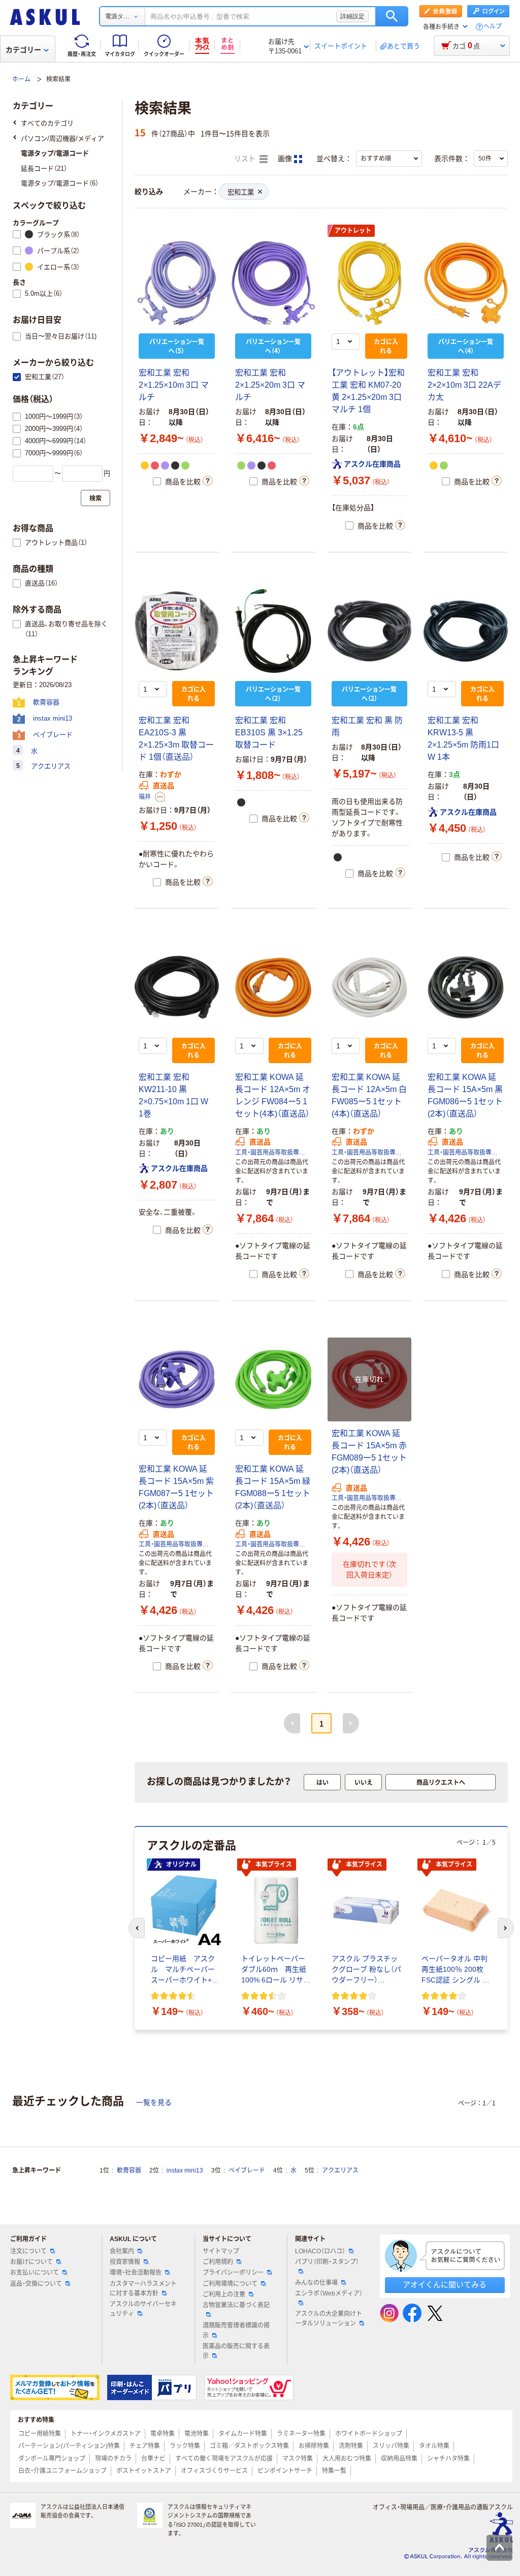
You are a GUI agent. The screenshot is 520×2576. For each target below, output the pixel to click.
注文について (28, 2251)
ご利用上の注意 (224, 2294)
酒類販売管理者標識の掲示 (236, 2330)
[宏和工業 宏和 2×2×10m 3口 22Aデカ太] (466, 283)
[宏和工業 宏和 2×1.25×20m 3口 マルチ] (273, 283)
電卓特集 (162, 2434)
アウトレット (353, 231)
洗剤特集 (351, 2446)
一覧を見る (154, 2102)
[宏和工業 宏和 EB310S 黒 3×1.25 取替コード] (273, 631)
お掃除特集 (314, 2446)
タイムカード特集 (243, 2434)
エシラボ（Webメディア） (329, 2293)
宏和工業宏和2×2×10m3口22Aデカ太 (464, 385)
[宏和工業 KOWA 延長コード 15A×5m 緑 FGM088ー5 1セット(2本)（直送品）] (273, 1380)
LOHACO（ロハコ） (320, 2251)
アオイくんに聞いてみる (445, 2285)
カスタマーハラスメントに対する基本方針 (143, 2289)
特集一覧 (334, 2471)
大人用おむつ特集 (347, 2459)
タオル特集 (434, 2446)
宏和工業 (241, 192)
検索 (392, 16)
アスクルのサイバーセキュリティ (143, 2309)
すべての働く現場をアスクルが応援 (224, 2459)
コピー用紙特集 (40, 2434)
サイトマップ (221, 2251)
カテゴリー (23, 50)
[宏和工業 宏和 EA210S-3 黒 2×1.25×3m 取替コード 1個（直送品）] (177, 631)
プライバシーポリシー (233, 2273)
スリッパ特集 (391, 2446)
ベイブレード (247, 2170)
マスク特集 (298, 2459)
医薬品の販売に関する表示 (236, 2351)
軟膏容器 (129, 2170)
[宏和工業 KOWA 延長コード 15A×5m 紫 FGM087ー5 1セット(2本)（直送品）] (177, 1380)
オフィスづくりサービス (214, 2471)
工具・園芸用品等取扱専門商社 (273, 1153)
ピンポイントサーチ (285, 2471)
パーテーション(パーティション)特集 (69, 2446)
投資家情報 (125, 2262)
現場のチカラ (113, 2459)
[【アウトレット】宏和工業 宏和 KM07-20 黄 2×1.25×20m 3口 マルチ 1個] (370, 283)
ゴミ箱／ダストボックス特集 (249, 2446)
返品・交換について (36, 2284)
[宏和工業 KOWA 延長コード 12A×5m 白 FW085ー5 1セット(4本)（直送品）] (370, 987)
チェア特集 (145, 2446)
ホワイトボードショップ (369, 2434)
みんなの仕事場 (316, 2283)
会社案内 (122, 2251)
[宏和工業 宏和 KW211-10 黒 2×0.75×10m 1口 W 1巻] (177, 987)
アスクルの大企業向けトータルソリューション (329, 2319)
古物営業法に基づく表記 (236, 2305)
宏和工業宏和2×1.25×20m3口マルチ (270, 385)
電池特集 (197, 2434)
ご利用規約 (218, 2262)
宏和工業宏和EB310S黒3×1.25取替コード (269, 733)
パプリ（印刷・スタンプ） (327, 2262)
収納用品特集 (399, 2459)
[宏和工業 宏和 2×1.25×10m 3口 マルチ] (177, 283)
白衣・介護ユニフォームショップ (62, 2471)
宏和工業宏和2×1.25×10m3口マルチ (174, 385)
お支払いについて (35, 2273)
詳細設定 (352, 16)
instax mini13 (185, 2170)
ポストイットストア (144, 2471)
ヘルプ (493, 27)
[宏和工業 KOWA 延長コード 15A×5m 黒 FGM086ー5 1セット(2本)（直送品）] (466, 987)
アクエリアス (340, 2170)
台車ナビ (153, 2459)
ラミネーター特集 (301, 2434)
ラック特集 (185, 2446)
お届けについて (31, 2262)
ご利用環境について (230, 2284)
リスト (246, 159)
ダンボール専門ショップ (52, 2459)
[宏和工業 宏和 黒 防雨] (370, 631)
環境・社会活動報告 (136, 2273)
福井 (145, 797)
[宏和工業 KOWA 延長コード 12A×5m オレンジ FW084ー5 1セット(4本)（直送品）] (273, 987)
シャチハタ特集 (448, 2459)
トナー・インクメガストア (106, 2434)
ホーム (21, 79)
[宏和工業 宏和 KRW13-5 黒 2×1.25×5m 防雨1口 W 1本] (466, 631)
